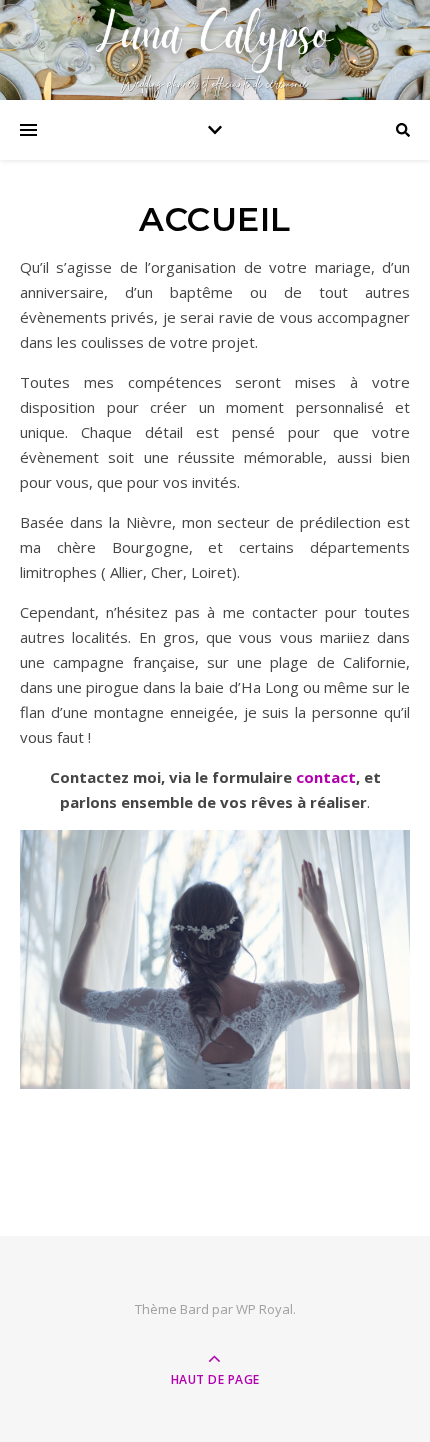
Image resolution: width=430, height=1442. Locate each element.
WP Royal (264, 1309)
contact (326, 777)
